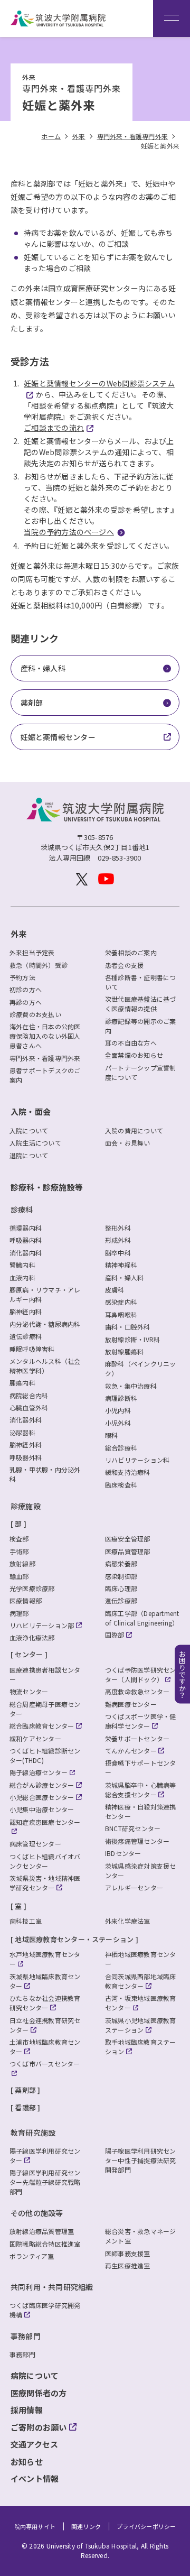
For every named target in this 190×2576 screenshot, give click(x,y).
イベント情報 (35, 2478)
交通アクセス (34, 2444)
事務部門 (26, 2336)
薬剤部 (32, 703)
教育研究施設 (33, 2132)
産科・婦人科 (43, 668)
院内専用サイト (35, 2527)
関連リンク (86, 2527)
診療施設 (26, 1506)
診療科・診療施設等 (47, 1187)
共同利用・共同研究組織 (52, 2287)
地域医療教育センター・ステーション (74, 1939)
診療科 (22, 1209)
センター (29, 1654)
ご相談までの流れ (54, 428)
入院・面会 (31, 1111)
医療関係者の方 (39, 2393)
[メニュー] (172, 19)
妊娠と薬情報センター (58, 737)
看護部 (25, 2107)
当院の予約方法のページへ (69, 532)
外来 (18, 934)
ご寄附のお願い (39, 2427)
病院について (35, 2375)
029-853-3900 (120, 858)
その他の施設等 (37, 2213)
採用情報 (27, 2410)
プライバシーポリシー (146, 2527)
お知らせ (27, 2462)
